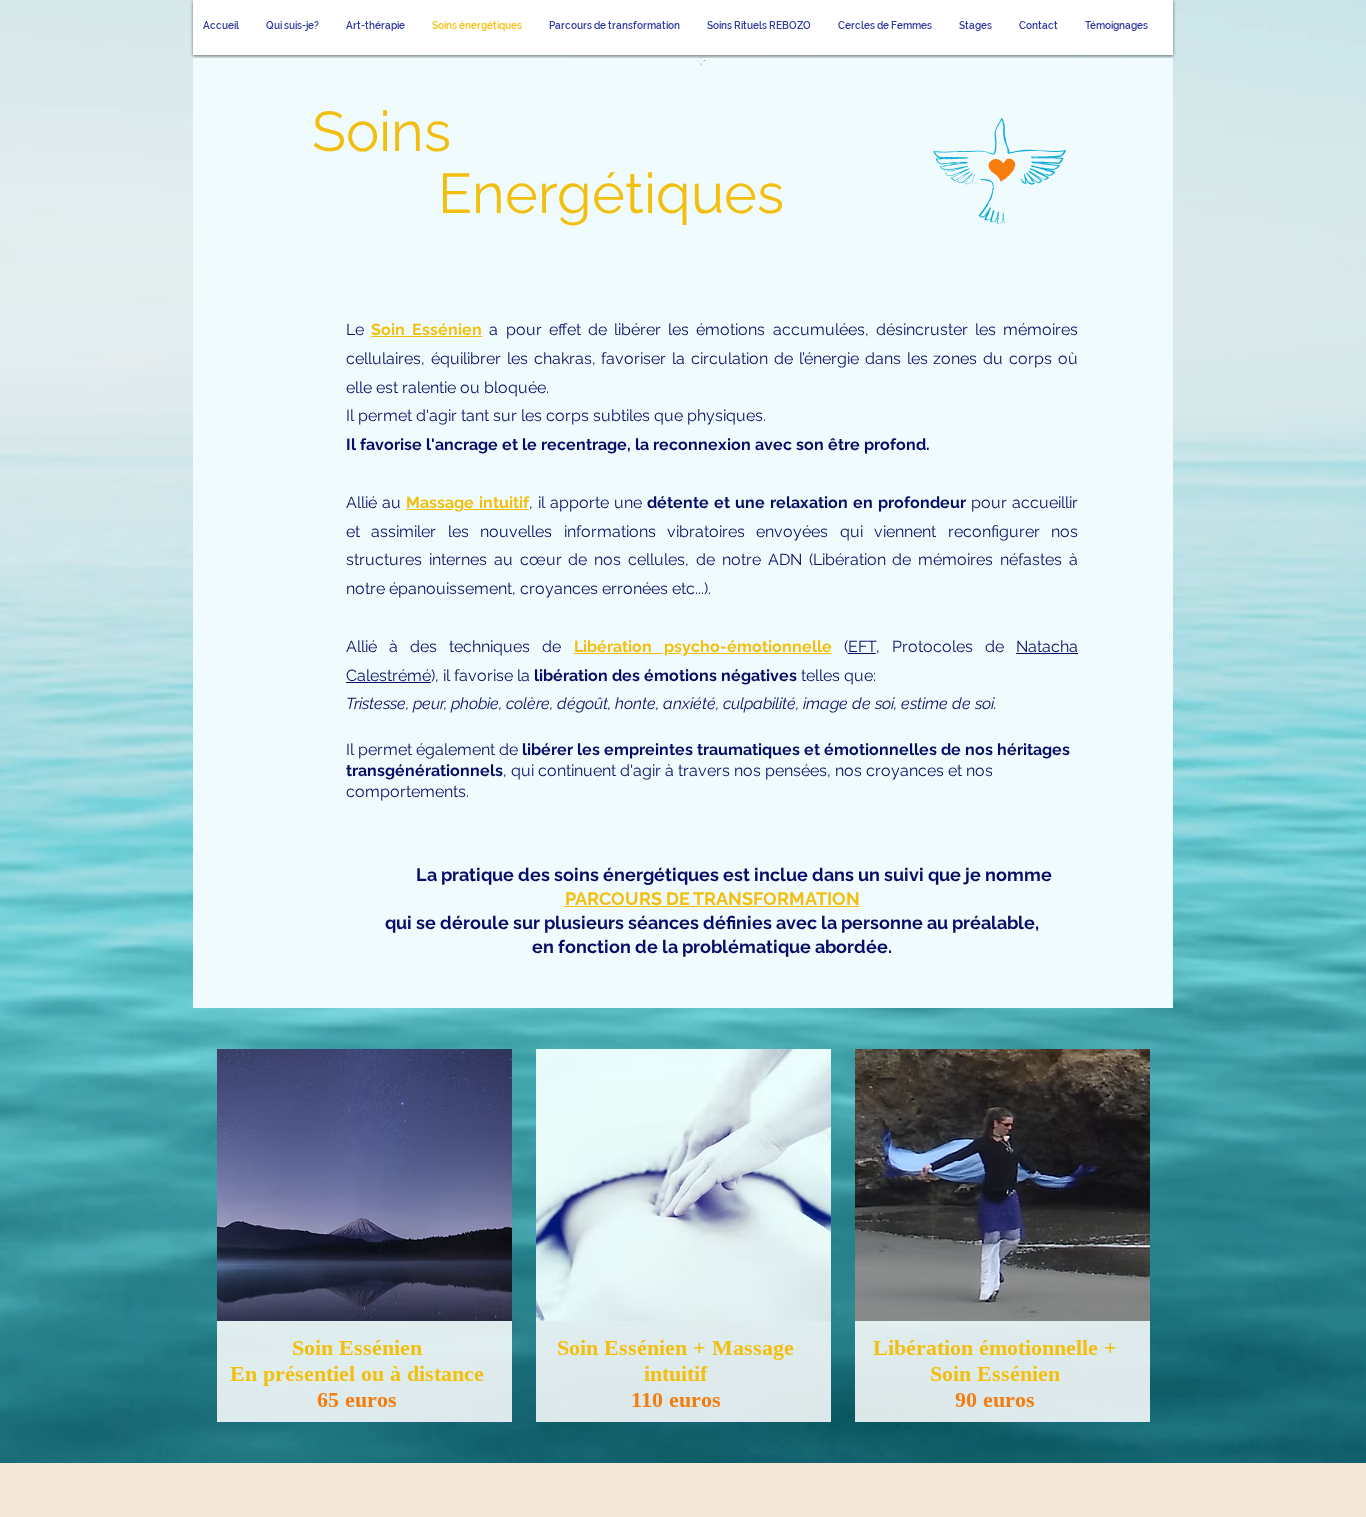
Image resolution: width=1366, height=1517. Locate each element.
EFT (862, 646)
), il (442, 675)
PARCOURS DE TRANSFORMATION (712, 898)
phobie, (476, 703)
